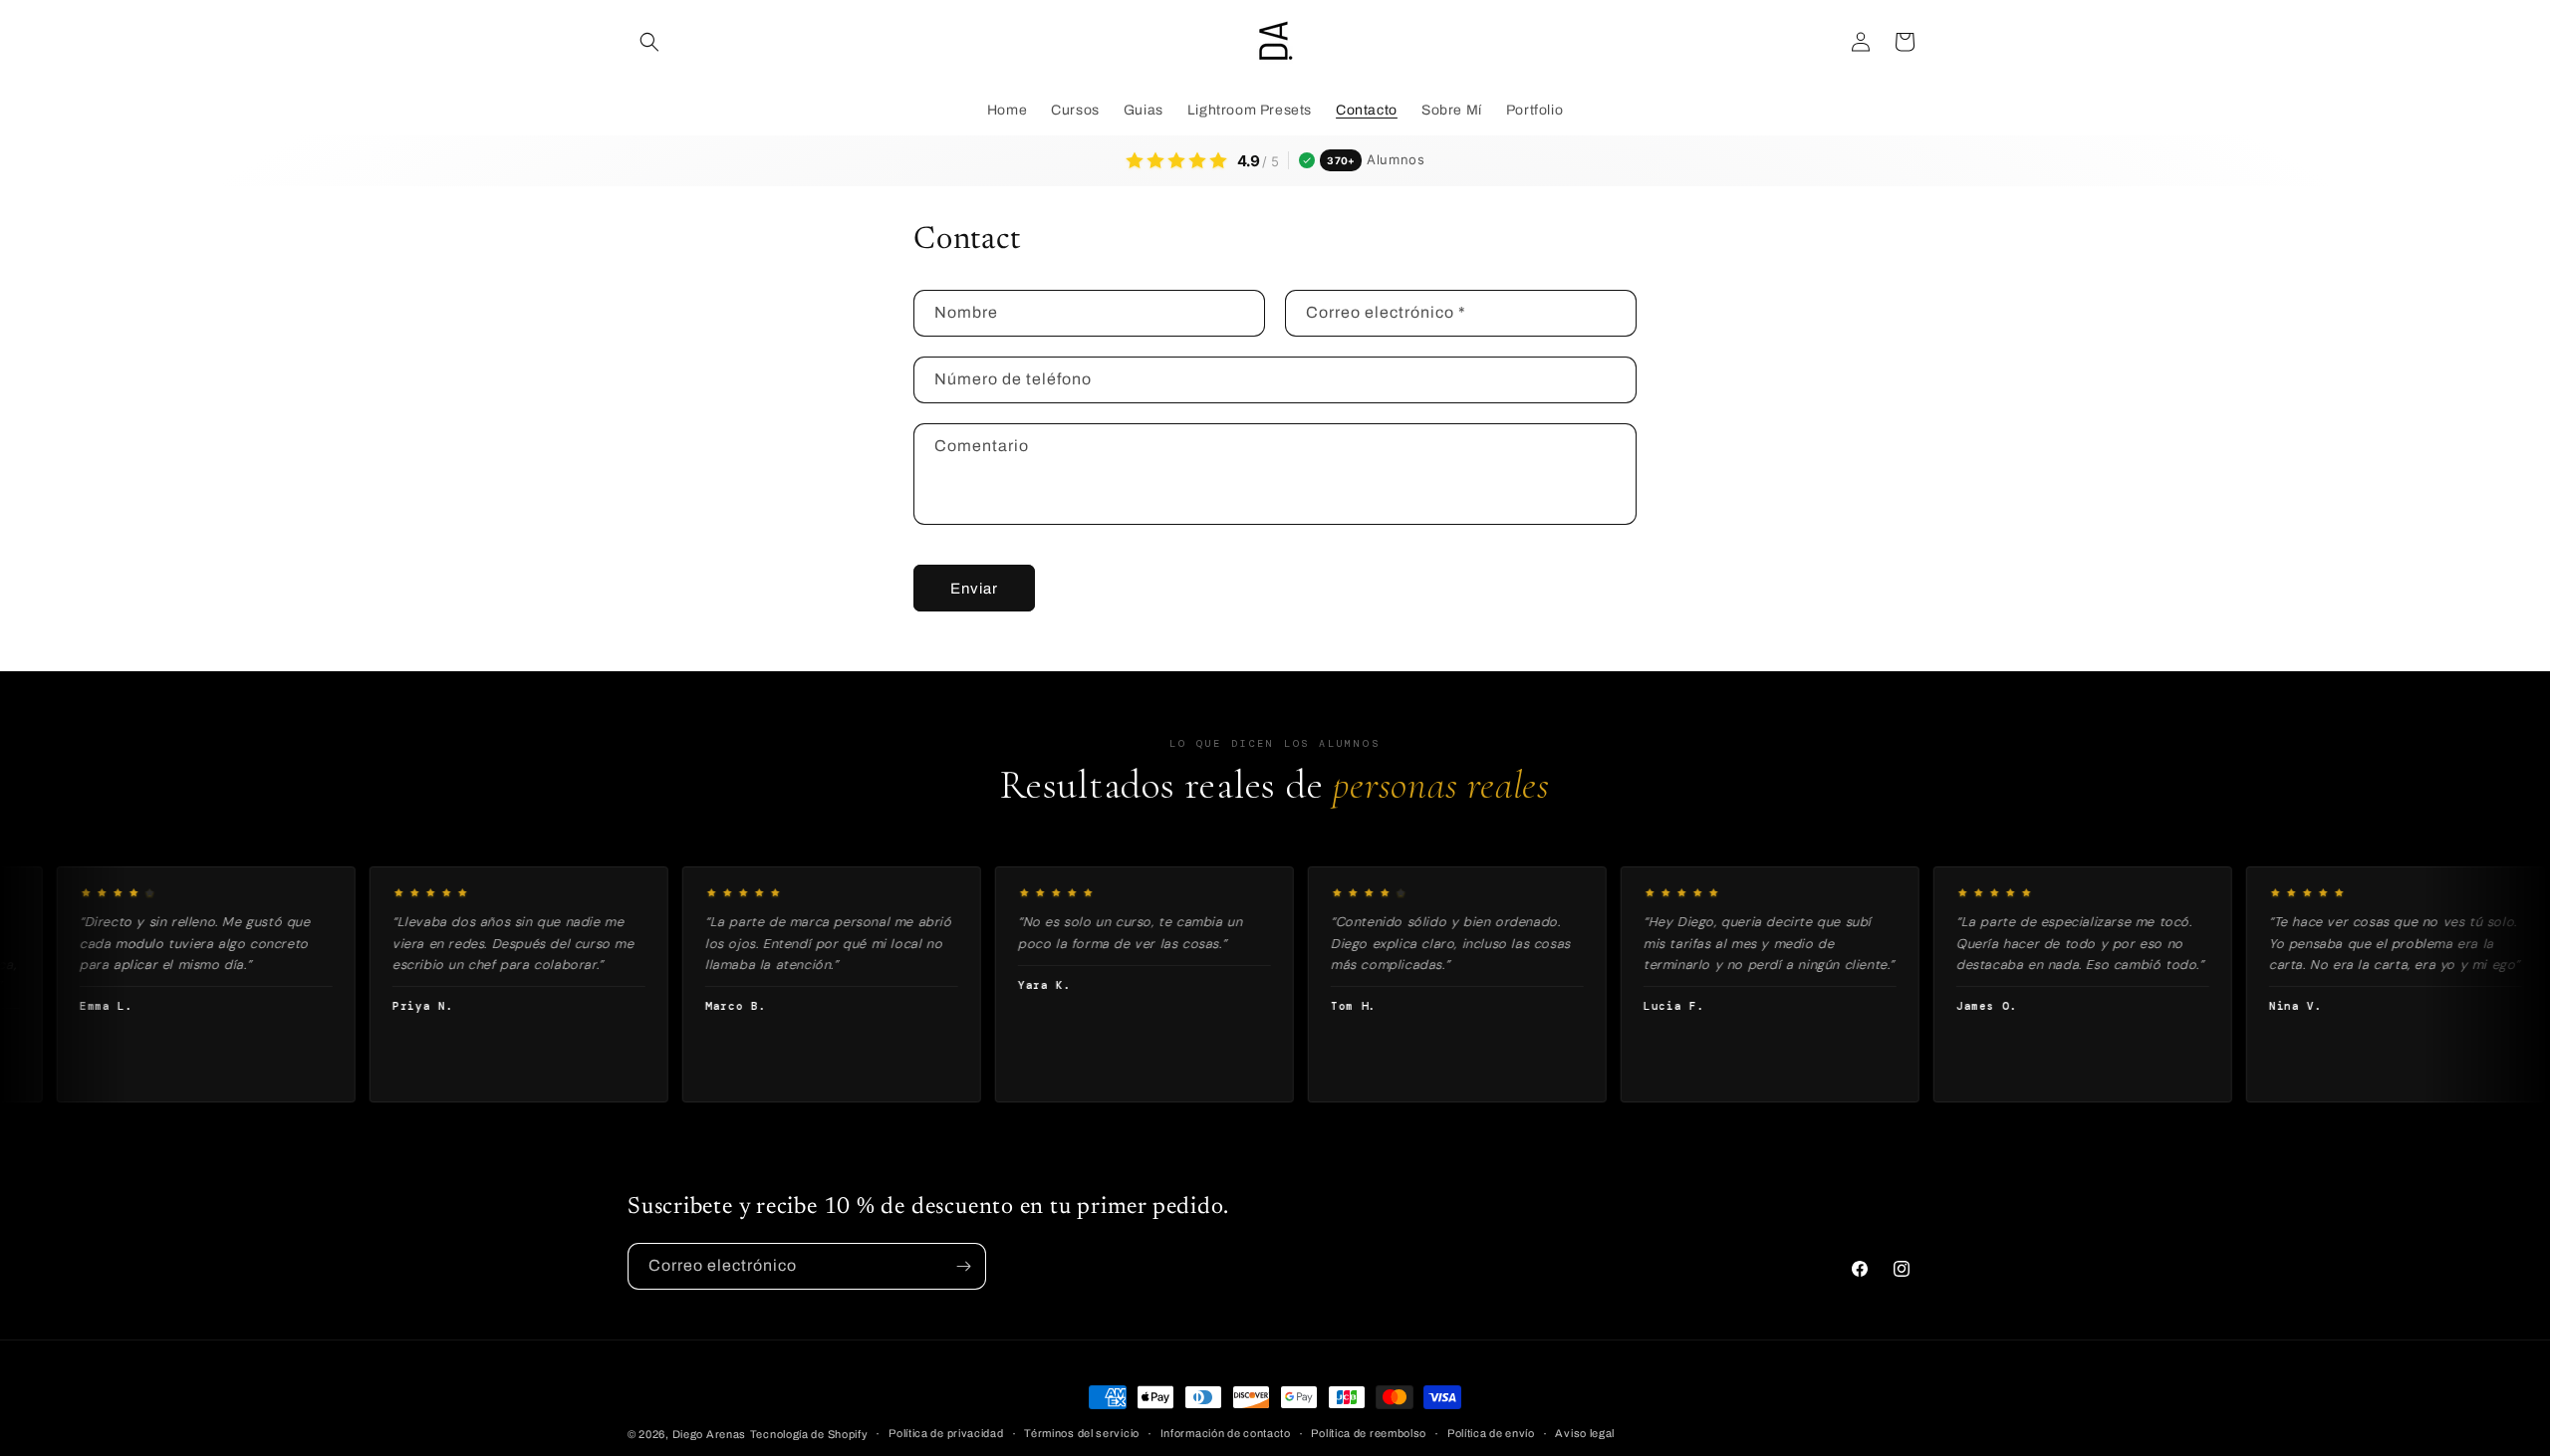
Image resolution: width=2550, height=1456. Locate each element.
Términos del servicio (1082, 1433)
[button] (649, 42)
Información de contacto (1226, 1433)
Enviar (974, 589)
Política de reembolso (1369, 1433)
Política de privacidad (946, 1433)
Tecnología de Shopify (809, 1434)
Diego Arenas (709, 1434)
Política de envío (1491, 1433)
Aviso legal (1585, 1433)
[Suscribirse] (963, 1266)
